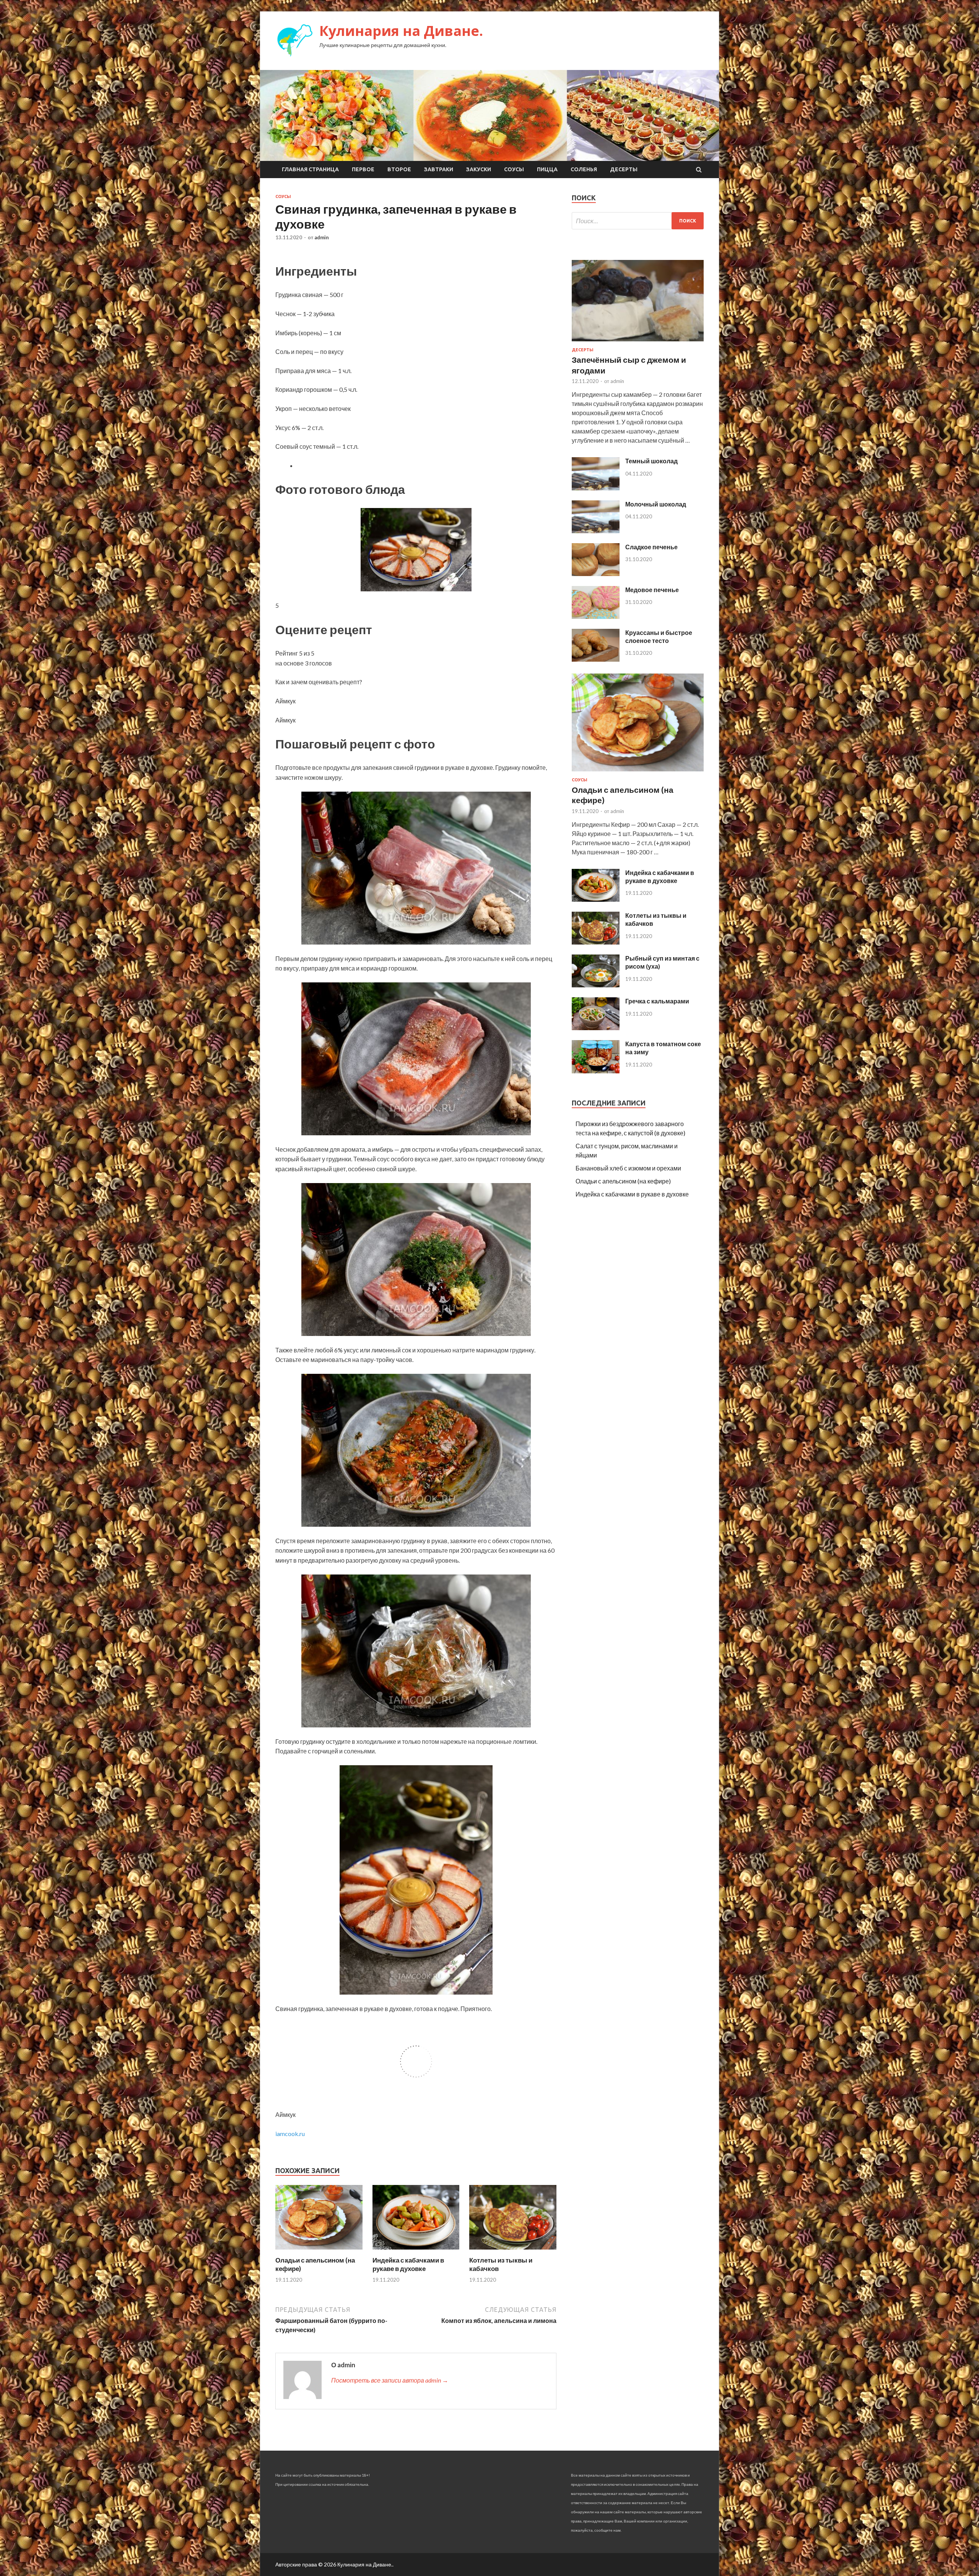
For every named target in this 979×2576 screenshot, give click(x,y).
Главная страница (310, 169)
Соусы (514, 169)
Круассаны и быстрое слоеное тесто (659, 636)
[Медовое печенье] (596, 616)
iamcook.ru (290, 2134)
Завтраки (439, 169)
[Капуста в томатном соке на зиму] (596, 1071)
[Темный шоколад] (596, 488)
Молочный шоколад (656, 504)
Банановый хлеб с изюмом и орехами (628, 1168)
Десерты (624, 169)
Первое (363, 169)
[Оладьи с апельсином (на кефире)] (319, 2251)
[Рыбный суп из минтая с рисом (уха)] (596, 985)
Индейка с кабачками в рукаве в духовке (408, 2264)
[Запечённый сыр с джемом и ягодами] (638, 343)
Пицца (547, 169)
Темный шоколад (651, 461)
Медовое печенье (652, 590)
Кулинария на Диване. (401, 31)
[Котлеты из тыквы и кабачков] (513, 2251)
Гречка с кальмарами (657, 1001)
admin (322, 237)
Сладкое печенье (651, 547)
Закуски (479, 169)
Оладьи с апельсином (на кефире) (623, 1181)
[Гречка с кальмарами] (596, 1028)
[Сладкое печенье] (596, 574)
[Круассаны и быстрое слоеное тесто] (596, 659)
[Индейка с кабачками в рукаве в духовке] (416, 2251)
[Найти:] (638, 221)
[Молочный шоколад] (596, 531)
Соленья (584, 169)
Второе (399, 169)
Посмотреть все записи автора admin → (390, 2380)
